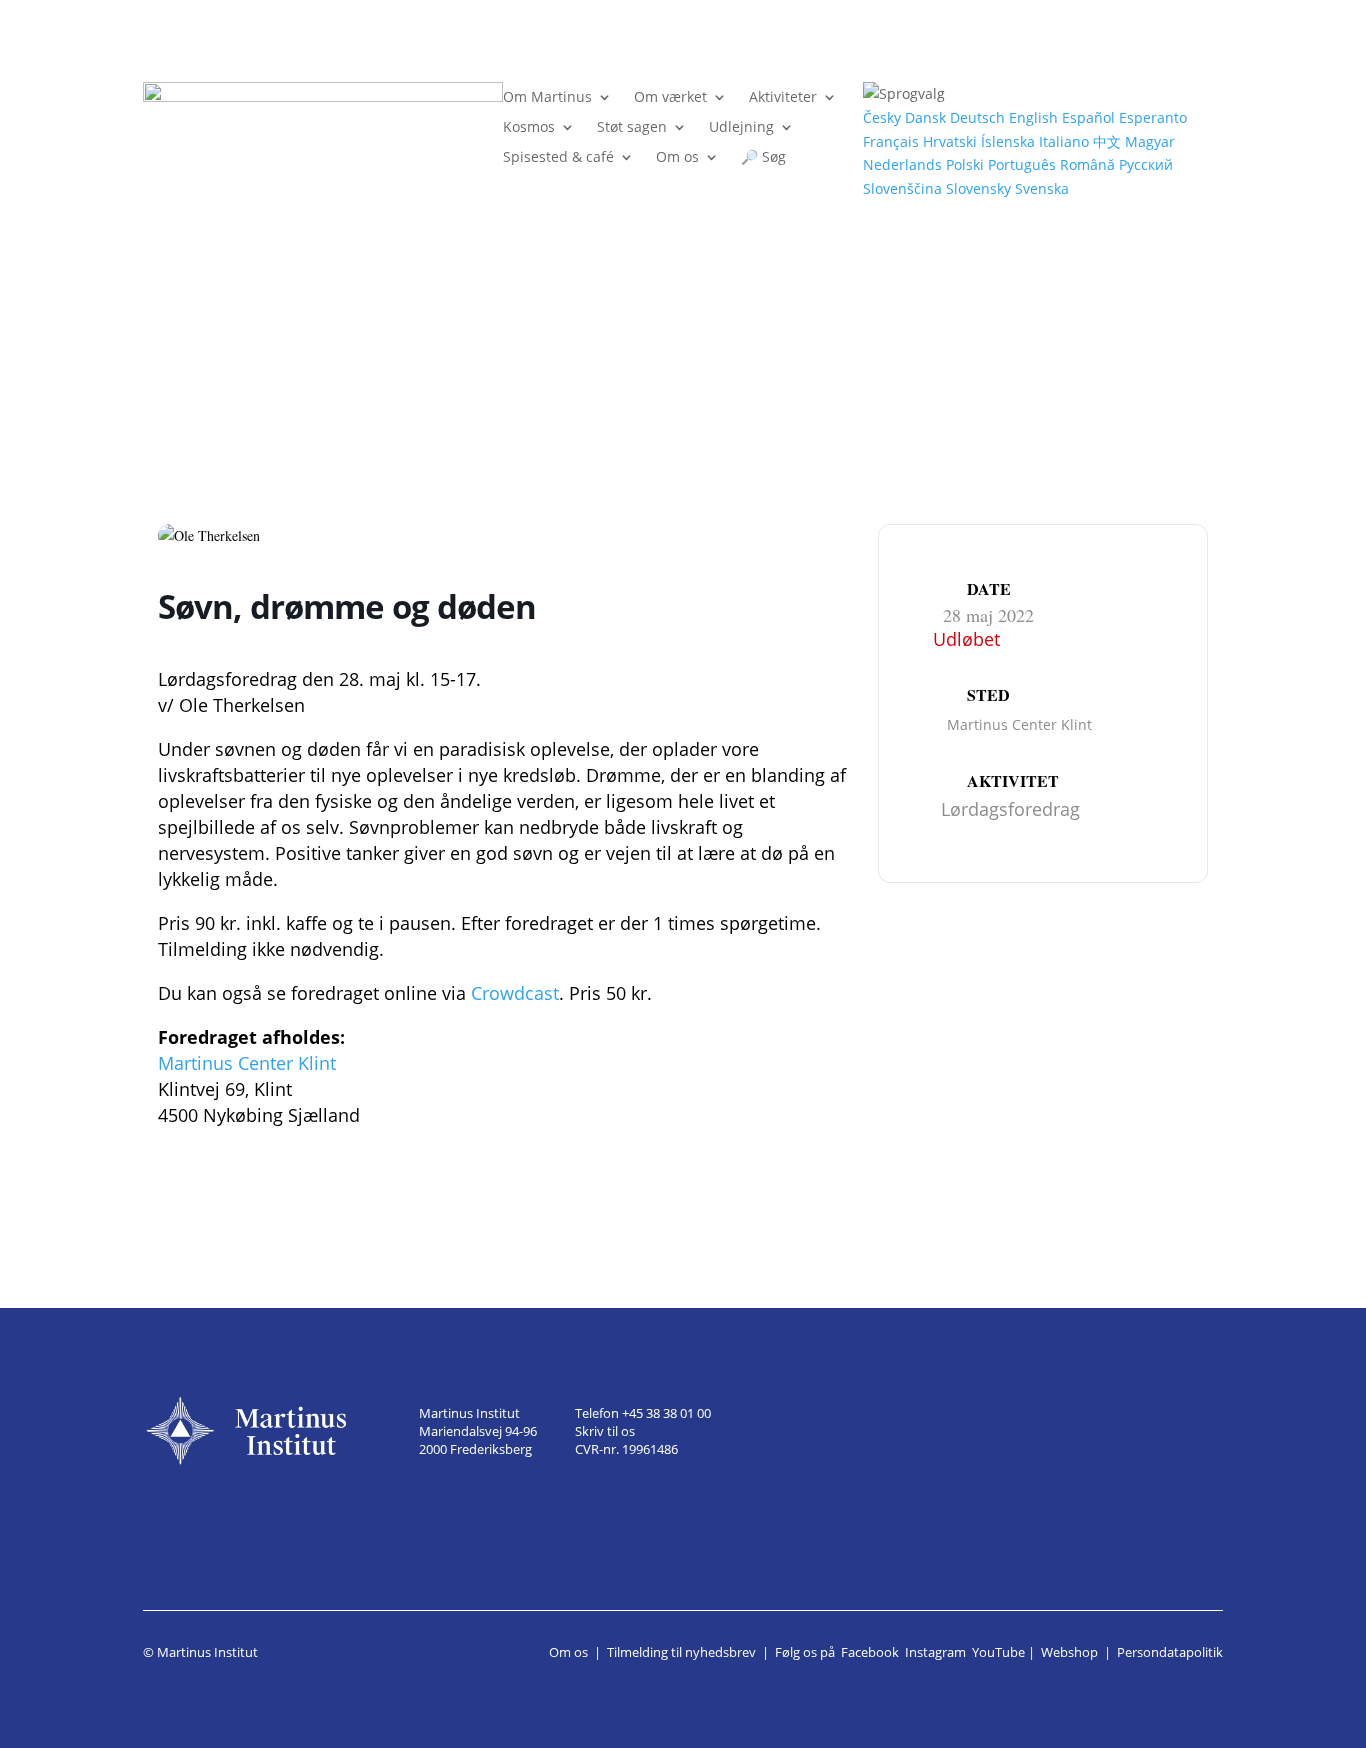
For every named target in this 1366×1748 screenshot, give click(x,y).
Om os (677, 158)
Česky (882, 117)
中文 (1107, 141)
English (1033, 117)
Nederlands (902, 164)
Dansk (925, 117)
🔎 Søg (763, 158)
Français (891, 141)
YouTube (998, 1652)
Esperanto (1153, 117)
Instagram (935, 1652)
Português (1022, 164)
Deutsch (977, 117)
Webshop (1069, 1652)
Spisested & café (558, 158)
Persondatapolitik (1170, 1652)
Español (1088, 117)
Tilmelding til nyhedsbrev (681, 1652)
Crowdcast (515, 993)
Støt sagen (632, 128)
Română (1087, 164)
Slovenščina (902, 188)
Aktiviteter (783, 98)
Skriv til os (605, 1431)
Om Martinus (547, 98)
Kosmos (529, 128)
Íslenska (1008, 141)
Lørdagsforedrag (1010, 809)
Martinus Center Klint (247, 1063)
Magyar (1150, 141)
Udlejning (741, 128)
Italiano (1064, 141)
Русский (1146, 164)
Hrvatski (950, 141)
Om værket (670, 98)
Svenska (1042, 188)
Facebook (870, 1652)
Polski (965, 164)
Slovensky (978, 188)
